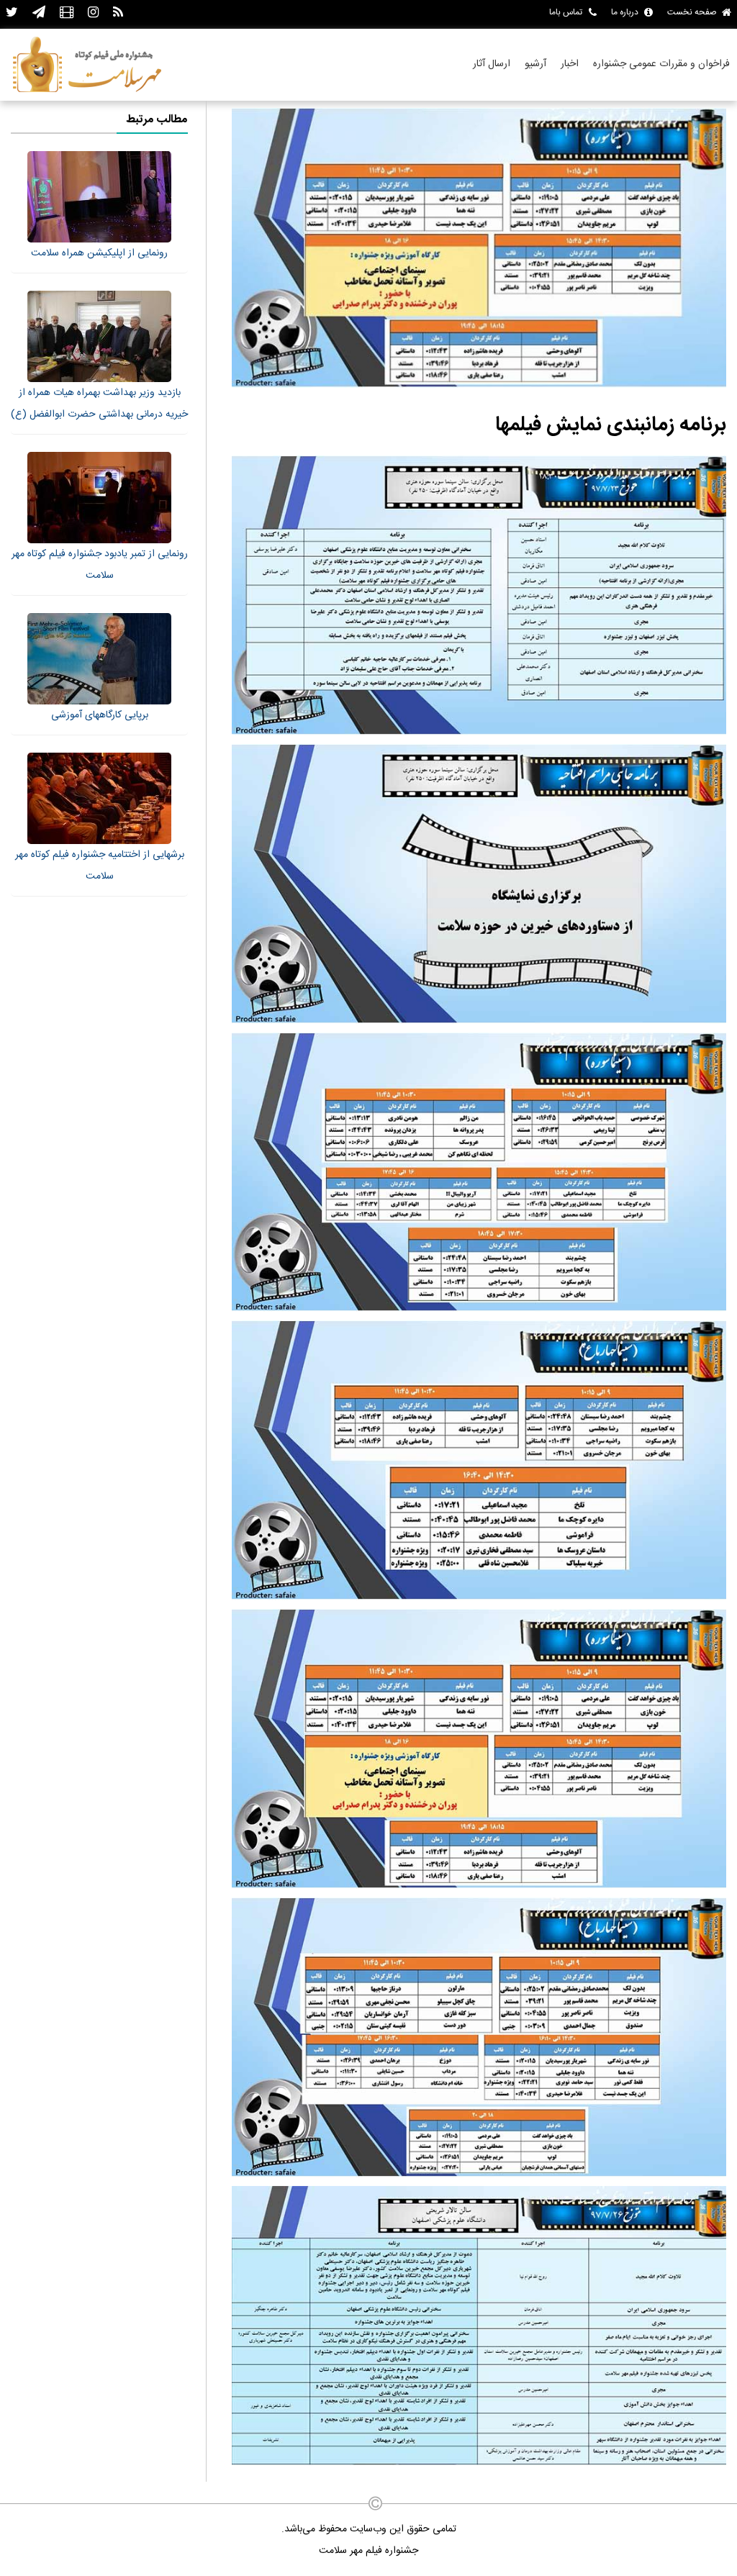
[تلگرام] (39, 13)
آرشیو (535, 64)
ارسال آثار (492, 64)
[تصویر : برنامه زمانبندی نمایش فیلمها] (479, 386)
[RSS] (118, 13)
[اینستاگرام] (93, 13)
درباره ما (625, 12)
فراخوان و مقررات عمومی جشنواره (661, 64)
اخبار (570, 64)
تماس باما (566, 12)
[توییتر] (12, 13)
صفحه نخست (692, 12)
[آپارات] (67, 13)
